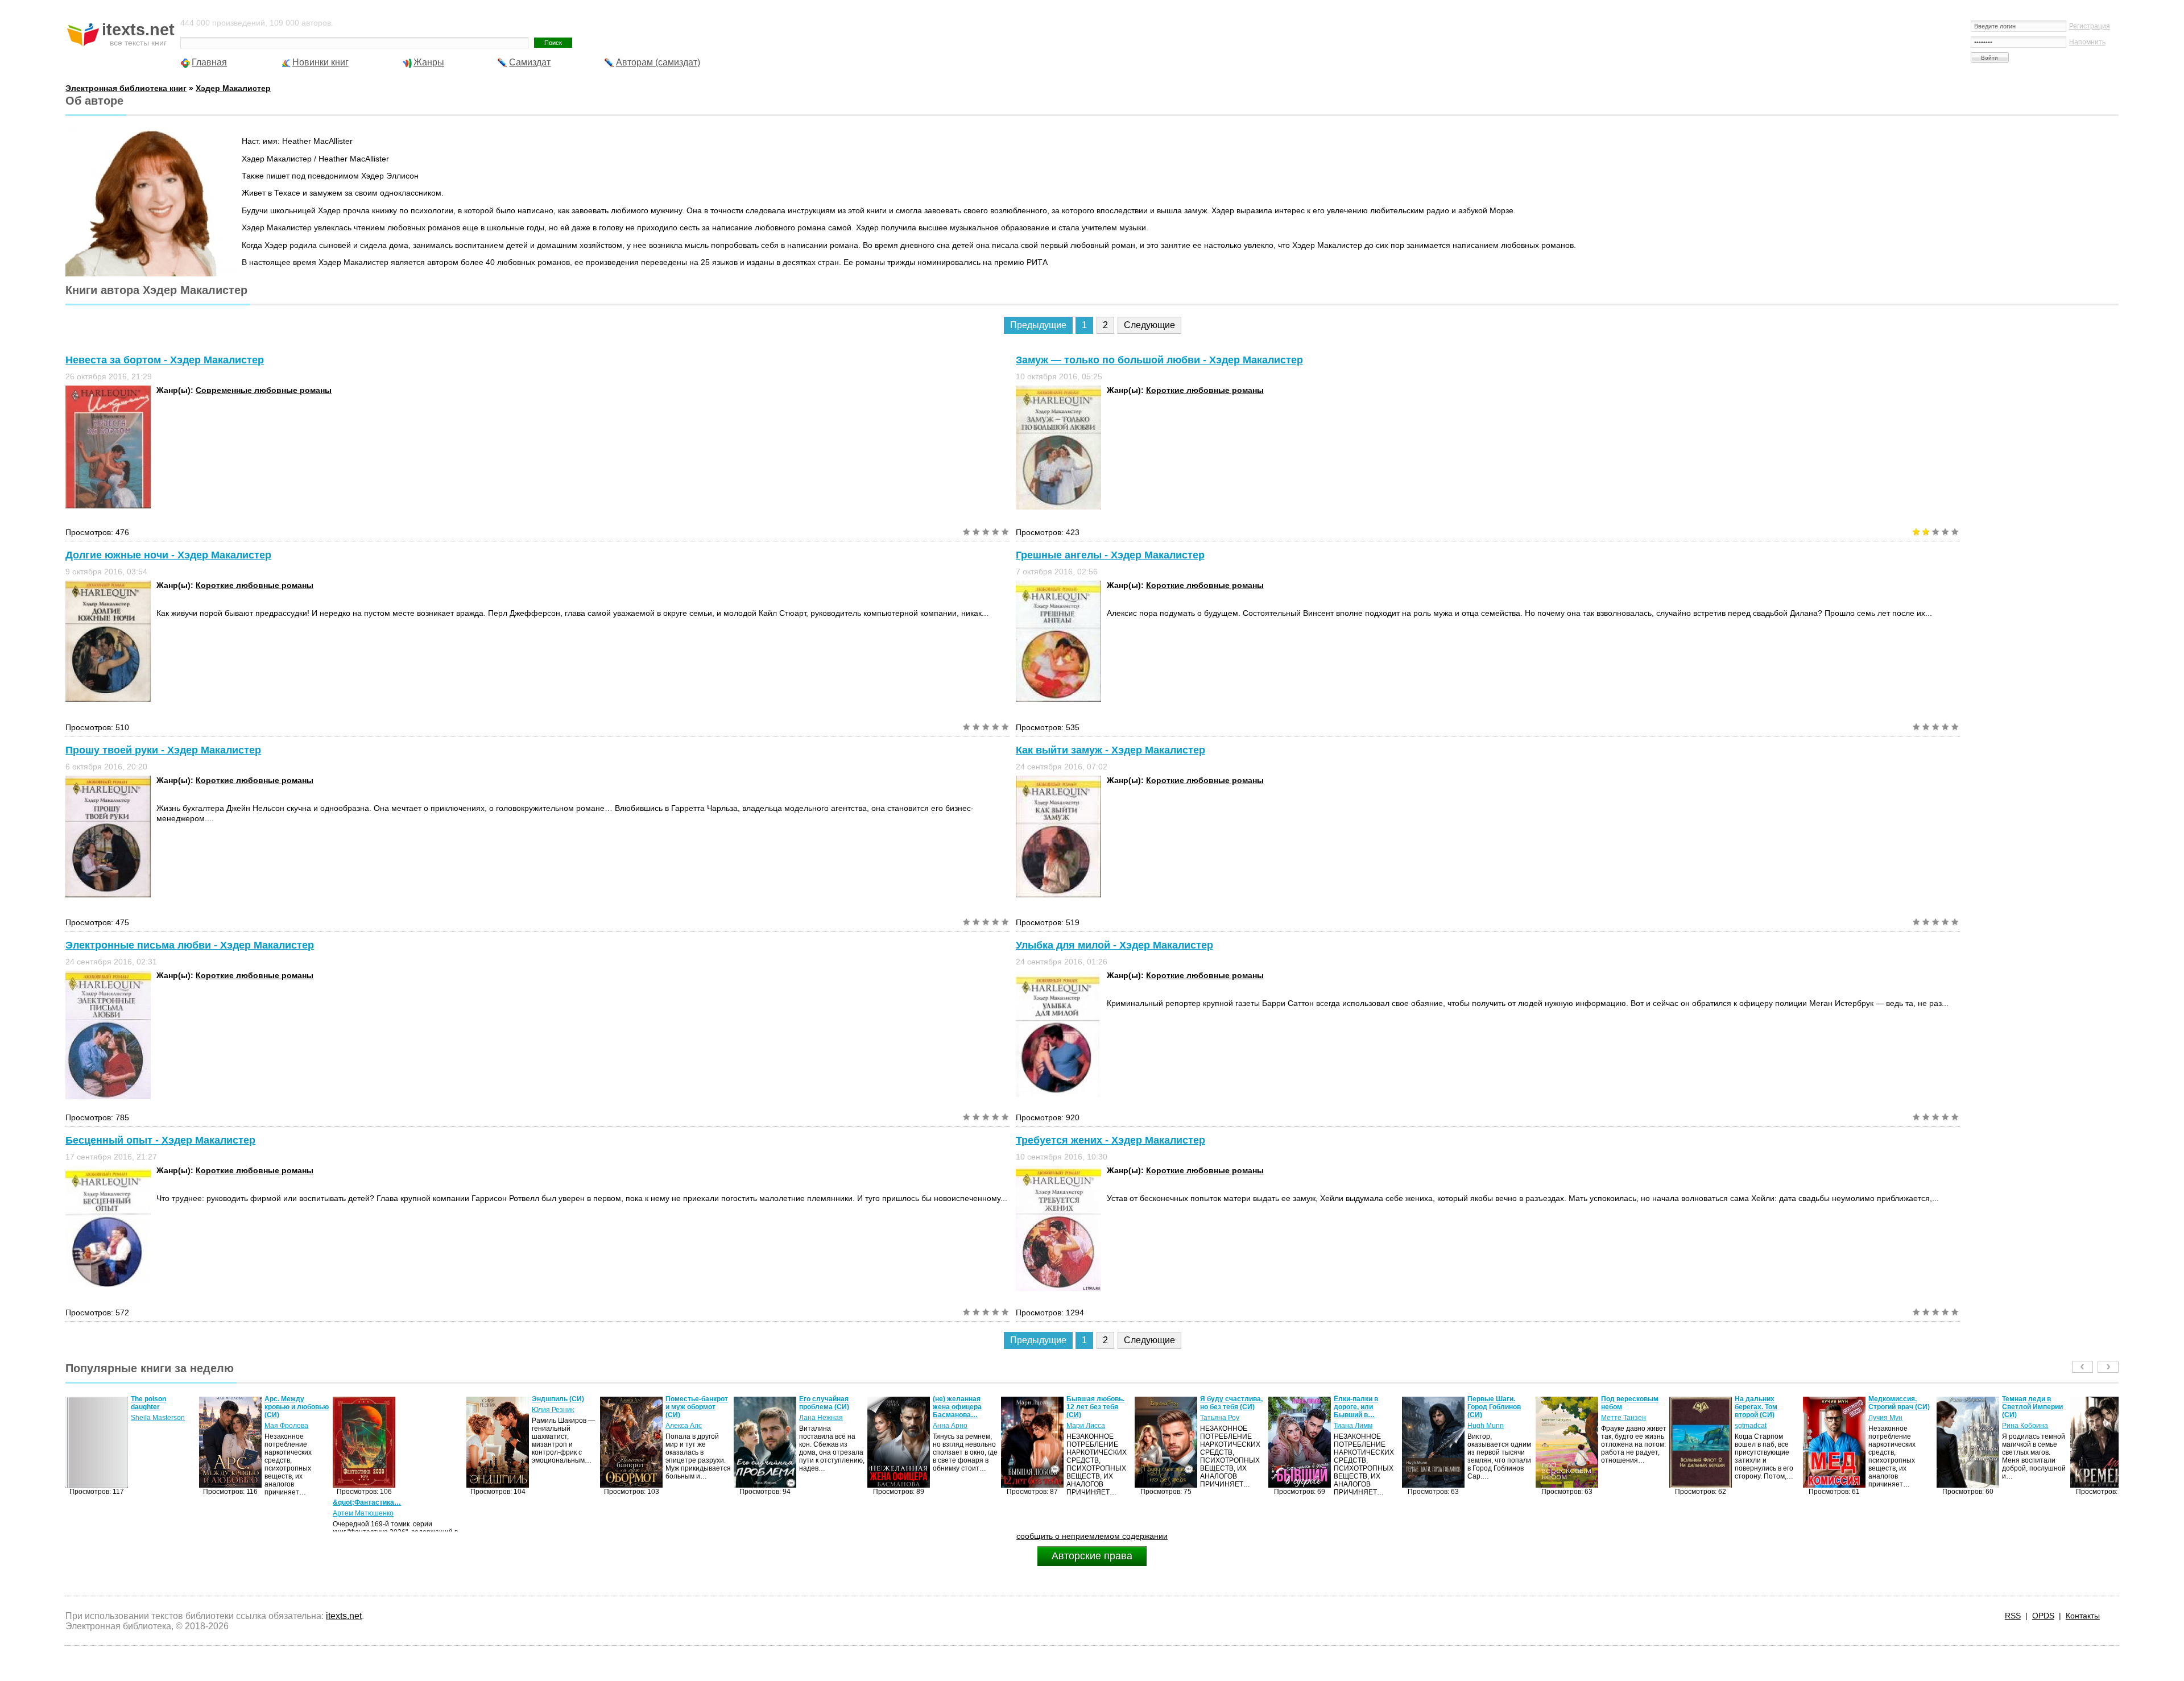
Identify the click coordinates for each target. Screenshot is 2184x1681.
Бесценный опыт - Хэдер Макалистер (160, 1140)
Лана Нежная (687, 1418)
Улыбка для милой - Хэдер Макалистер (1114, 945)
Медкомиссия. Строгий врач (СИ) (1765, 1403)
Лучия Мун (1752, 1418)
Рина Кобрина (1891, 1426)
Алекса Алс (550, 1426)
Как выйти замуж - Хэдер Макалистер (1110, 750)
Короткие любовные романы (1205, 390)
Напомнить (2087, 42)
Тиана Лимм (1219, 1426)
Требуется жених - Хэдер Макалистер (1110, 1140)
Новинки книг (320, 62)
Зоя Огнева (2020, 1410)
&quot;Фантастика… (233, 1502)
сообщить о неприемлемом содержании (1092, 1536)
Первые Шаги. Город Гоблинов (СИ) (1360, 1407)
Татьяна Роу (1086, 1418)
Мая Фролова (153, 1426)
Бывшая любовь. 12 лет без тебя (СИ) (962, 1407)
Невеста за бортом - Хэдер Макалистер (165, 360)
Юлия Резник (419, 1410)
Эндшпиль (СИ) (424, 1399)
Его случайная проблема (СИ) (690, 1403)
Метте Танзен (1490, 1418)
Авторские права (1092, 1556)
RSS (2013, 1616)
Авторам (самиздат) (658, 62)
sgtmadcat (1617, 1426)
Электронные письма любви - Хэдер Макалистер (190, 945)
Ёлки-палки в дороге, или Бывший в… (1222, 1407)
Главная (209, 62)
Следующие (1149, 325)
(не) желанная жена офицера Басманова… (824, 1407)
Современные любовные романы (264, 390)
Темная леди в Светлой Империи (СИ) (1899, 1407)
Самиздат (530, 62)
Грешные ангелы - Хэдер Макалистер (1110, 555)
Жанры (429, 62)
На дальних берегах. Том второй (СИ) (1622, 1407)
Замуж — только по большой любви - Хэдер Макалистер (1159, 360)
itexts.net (344, 1616)
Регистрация (2090, 26)
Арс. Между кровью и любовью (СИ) (163, 1407)
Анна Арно (816, 1426)
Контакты (2083, 1616)
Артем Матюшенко (229, 1513)
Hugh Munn (1352, 1426)
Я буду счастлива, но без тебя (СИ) (1098, 1403)
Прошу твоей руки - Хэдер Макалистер (163, 750)
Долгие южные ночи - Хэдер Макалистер (168, 555)
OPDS (2043, 1616)
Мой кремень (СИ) (2032, 1399)
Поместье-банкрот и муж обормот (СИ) (563, 1407)
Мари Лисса (952, 1426)
